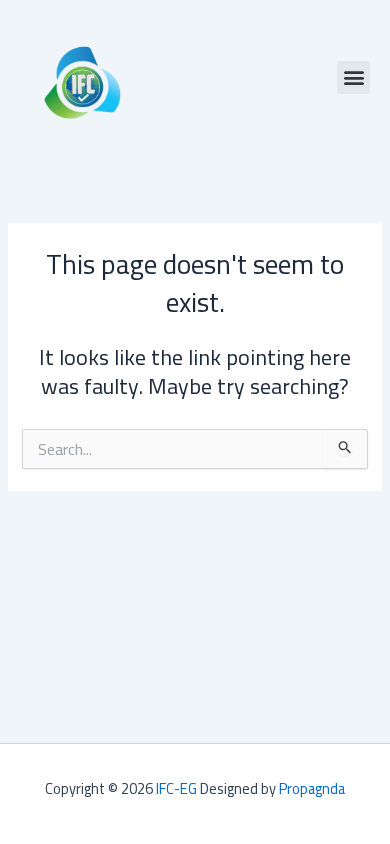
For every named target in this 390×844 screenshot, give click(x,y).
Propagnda (312, 788)
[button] (353, 77)
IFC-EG (176, 788)
